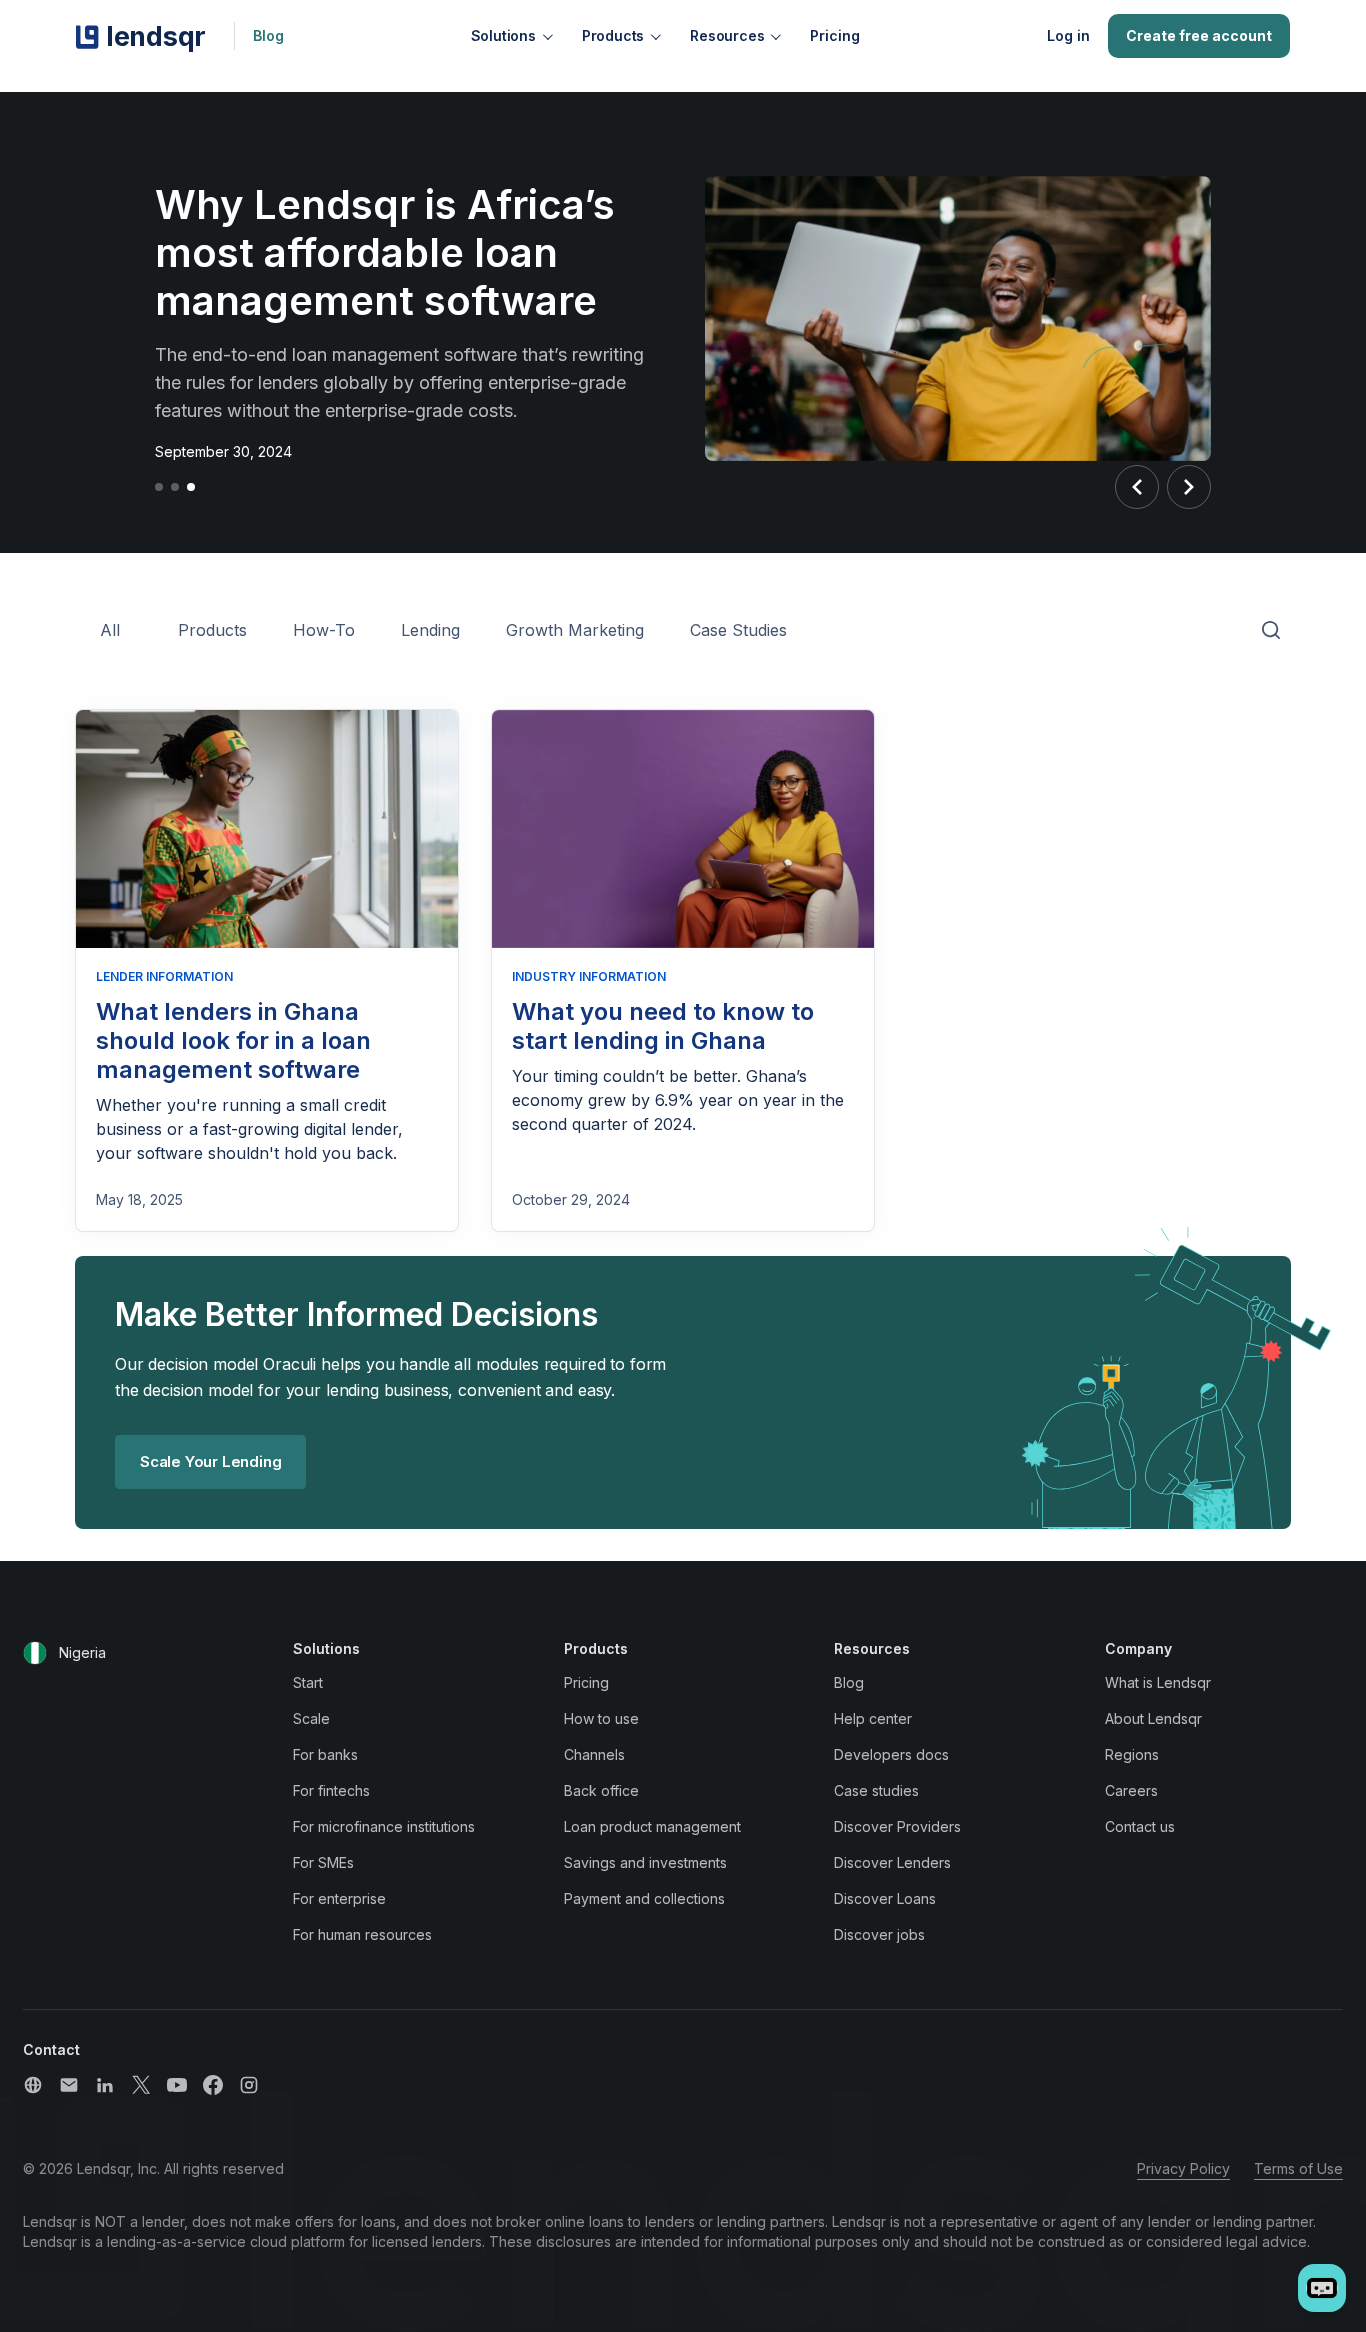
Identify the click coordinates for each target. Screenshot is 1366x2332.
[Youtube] (177, 2085)
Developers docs (891, 1754)
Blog (268, 35)
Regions (1132, 1754)
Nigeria (82, 1652)
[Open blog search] (1271, 631)
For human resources (362, 1934)
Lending (430, 630)
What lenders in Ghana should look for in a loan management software (233, 1040)
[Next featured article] (1189, 487)
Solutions (503, 35)
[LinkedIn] (105, 2085)
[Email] (69, 2085)
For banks (325, 1754)
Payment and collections (644, 1898)
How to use (601, 1718)
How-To (324, 630)
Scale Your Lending (210, 1461)
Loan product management (652, 1826)
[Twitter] (141, 2085)
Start (308, 1682)
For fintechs (331, 1790)
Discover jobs (879, 1934)
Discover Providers (897, 1826)
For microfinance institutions (384, 1826)
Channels (594, 1754)
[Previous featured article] (1137, 487)
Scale (311, 1718)
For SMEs (323, 1862)
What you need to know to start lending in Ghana (663, 1026)
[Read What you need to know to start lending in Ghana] (683, 829)
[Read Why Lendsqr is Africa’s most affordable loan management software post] (958, 322)
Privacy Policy (1183, 2168)
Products (613, 35)
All (110, 630)
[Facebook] (213, 2085)
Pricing (835, 35)
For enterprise (339, 1898)
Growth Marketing (575, 630)
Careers (1131, 1790)
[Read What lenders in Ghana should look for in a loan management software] (267, 829)
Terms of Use (1298, 2168)
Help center (873, 1718)
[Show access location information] (35, 1653)
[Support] (33, 2085)
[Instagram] (249, 2085)
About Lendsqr (1153, 1718)
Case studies (876, 1790)
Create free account (1199, 35)
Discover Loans (885, 1898)
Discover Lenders (892, 1862)
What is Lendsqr (1158, 1682)
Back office (601, 1790)
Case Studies (738, 630)
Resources (727, 35)
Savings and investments (645, 1862)
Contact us (1140, 1826)
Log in (1068, 35)
